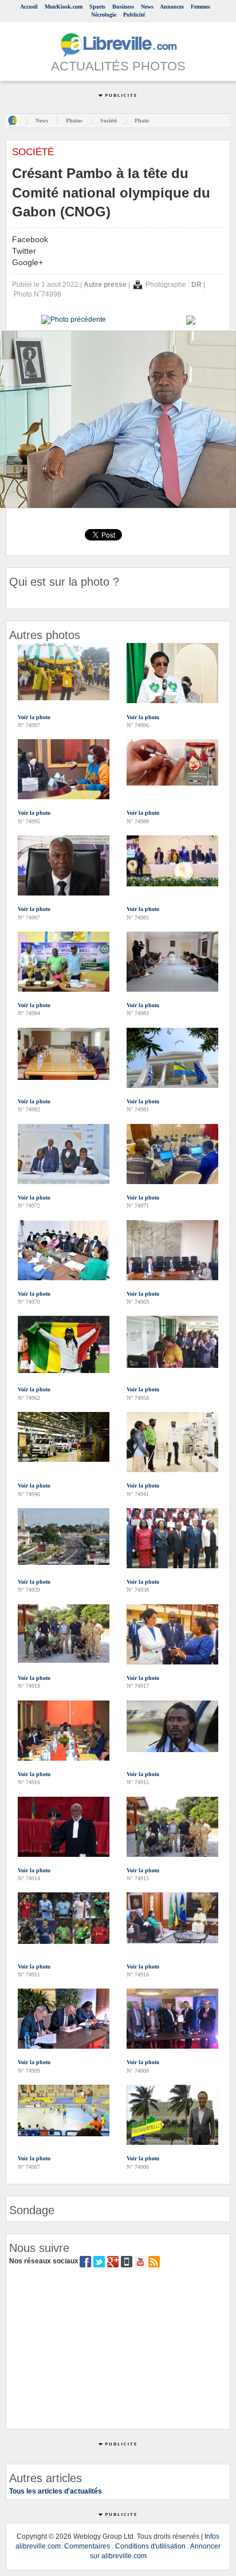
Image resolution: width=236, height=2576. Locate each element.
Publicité (134, 15)
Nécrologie (104, 15)
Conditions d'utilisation (150, 2546)
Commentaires (87, 2546)
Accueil (29, 7)
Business (123, 7)
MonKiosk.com (64, 7)
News (147, 7)
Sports (97, 7)
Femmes (200, 7)
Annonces (172, 7)
